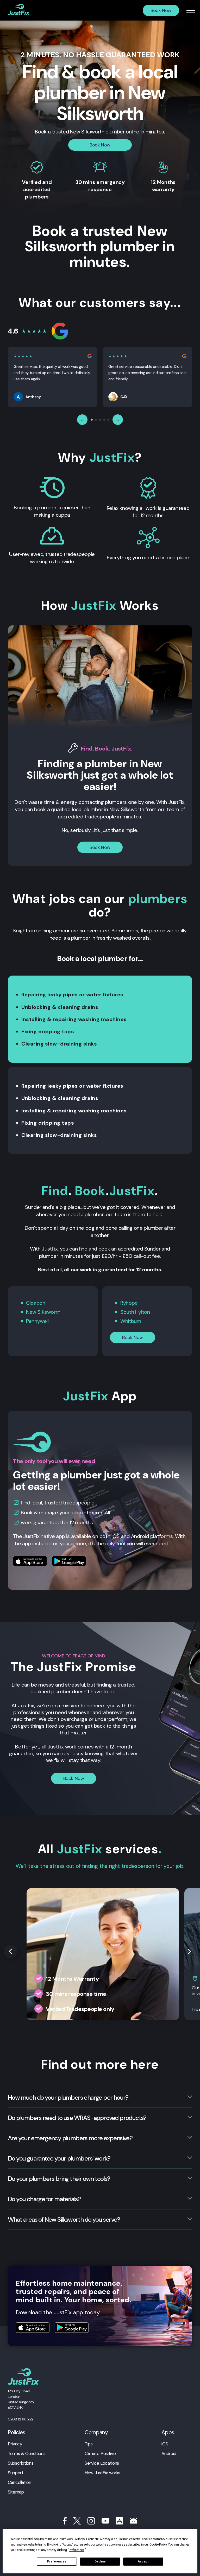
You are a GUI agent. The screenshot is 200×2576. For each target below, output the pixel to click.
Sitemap (16, 2492)
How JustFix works (102, 2473)
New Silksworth (43, 1312)
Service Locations (102, 2463)
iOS (165, 2444)
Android (169, 2453)
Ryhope (129, 1303)
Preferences (57, 2561)
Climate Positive (100, 2453)
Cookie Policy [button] (158, 2545)
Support (15, 2473)
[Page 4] (104, 420)
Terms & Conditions (27, 2453)
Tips (89, 2444)
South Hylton (135, 1312)
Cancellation (20, 2482)
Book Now (161, 10)
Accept (143, 2561)
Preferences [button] (76, 2550)
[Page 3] (100, 420)
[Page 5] (108, 420)
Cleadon (36, 1303)
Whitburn (131, 1321)
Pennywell (37, 1321)
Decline (100, 2561)
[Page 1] (92, 420)
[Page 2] (96, 420)
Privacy (15, 2444)
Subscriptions (21, 2463)
